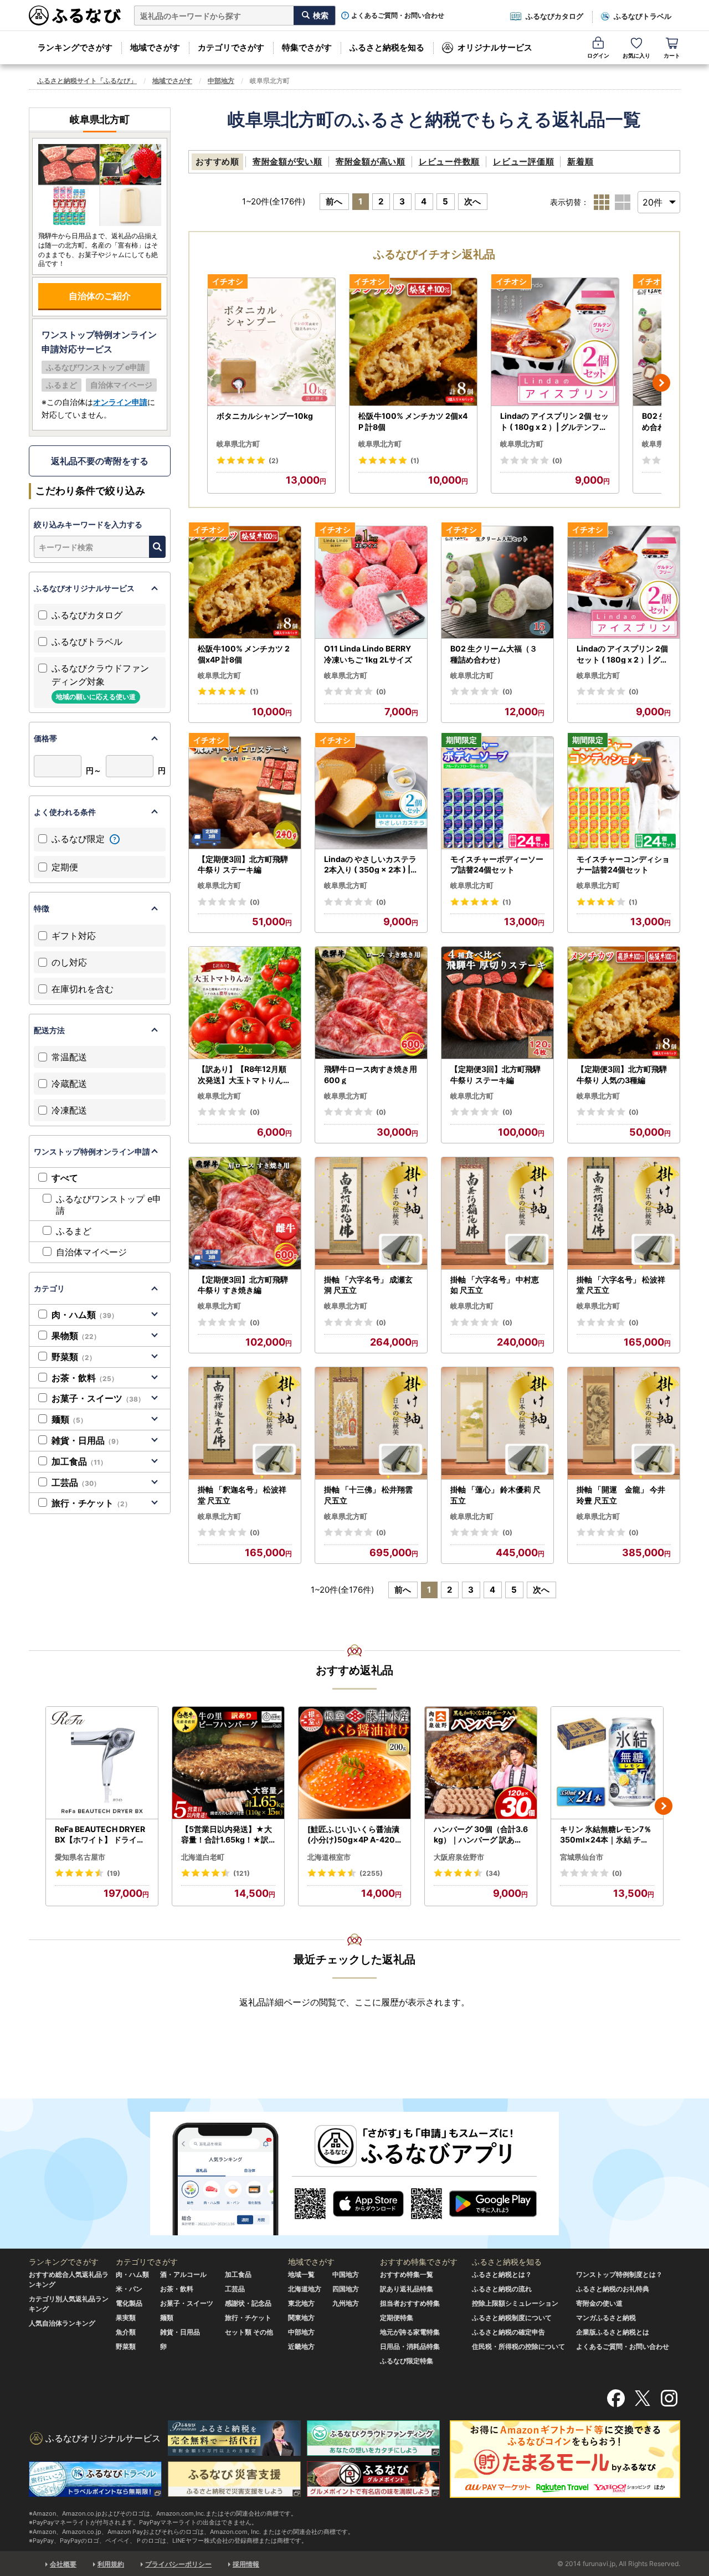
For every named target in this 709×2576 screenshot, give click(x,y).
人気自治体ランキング (62, 2323)
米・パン (129, 2289)
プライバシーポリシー (178, 2564)
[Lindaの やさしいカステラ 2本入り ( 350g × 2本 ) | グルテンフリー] (371, 793)
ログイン (598, 55)
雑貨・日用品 (87, 1440)
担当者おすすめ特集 (410, 2303)
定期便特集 (397, 2318)
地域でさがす (155, 47)
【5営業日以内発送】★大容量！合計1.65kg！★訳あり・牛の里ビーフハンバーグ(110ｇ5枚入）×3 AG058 (228, 1835)
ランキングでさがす (75, 47)
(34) (493, 1873)
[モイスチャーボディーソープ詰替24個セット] (497, 793)
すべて (65, 1178)
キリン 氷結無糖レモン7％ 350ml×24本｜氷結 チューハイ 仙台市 (606, 1835)
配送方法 (49, 1030)
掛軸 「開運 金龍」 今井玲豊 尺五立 (621, 1495)
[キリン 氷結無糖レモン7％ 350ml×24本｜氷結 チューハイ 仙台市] (607, 1763)
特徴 (42, 908)
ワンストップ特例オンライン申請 (92, 1151)
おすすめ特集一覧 (407, 2274)
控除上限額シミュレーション (515, 2303)
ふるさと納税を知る (387, 47)
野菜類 (74, 1357)
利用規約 (111, 2564)
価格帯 (45, 738)
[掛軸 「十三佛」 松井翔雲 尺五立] (371, 1423)
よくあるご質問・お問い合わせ (398, 16)
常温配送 (69, 1057)
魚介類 (126, 2332)
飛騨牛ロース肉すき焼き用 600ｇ (371, 1074)
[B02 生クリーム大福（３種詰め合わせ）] (497, 583)
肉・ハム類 (85, 1315)
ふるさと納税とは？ (502, 2274)
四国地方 (346, 2289)
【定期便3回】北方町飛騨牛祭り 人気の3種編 (622, 1074)
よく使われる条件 (65, 812)
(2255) (371, 1873)
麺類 (69, 1419)
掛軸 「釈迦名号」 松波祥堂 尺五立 (242, 1495)
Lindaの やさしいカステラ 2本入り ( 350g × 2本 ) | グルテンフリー (370, 865)
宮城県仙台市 (582, 1857)
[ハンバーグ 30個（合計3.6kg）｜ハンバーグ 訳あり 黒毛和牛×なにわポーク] (481, 1763)
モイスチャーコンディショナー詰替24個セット (623, 864)
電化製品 (129, 2303)
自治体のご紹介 (100, 296)
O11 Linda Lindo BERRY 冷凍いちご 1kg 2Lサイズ (368, 654)
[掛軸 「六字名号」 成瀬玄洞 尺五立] (371, 1213)
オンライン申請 (120, 402)
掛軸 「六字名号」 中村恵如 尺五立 (495, 1285)
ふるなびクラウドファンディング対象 (100, 682)
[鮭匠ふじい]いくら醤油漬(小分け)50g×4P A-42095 (354, 1835)
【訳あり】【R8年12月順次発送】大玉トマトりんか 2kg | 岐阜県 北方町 (244, 1075)
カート (672, 55)
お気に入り (636, 55)
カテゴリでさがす (231, 47)
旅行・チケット (91, 1503)
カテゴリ (49, 1288)
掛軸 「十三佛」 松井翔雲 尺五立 (368, 1495)
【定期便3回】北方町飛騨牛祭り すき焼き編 (243, 1285)
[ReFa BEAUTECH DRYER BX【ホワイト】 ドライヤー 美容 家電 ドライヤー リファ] (102, 1763)
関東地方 (301, 2318)
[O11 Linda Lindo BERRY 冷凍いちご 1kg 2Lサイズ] (371, 583)
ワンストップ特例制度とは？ (619, 2274)
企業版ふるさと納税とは (613, 2332)
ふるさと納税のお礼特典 (613, 2289)
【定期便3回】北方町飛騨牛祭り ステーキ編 (243, 864)
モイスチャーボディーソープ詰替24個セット (497, 864)
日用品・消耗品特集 (410, 2346)
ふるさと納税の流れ (502, 2289)
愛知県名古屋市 (80, 1857)
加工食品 (79, 1461)
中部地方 (221, 81)
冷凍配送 (69, 1110)
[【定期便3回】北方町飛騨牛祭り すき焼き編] (245, 1213)
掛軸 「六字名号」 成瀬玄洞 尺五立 (368, 1285)
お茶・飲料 (85, 1378)
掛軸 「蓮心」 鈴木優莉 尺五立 (495, 1495)
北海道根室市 (329, 1857)
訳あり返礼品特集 (407, 2289)
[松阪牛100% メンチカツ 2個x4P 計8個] (413, 342)
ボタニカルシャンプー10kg (265, 416)
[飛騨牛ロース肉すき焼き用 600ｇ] (371, 1003)
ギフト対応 (74, 936)
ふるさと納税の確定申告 (508, 2332)
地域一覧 (301, 2274)
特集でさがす (307, 47)
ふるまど (74, 1231)
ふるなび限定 (79, 839)
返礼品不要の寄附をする (100, 461)
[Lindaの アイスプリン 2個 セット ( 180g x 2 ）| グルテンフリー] (555, 342)
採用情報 (246, 2564)
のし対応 (69, 962)
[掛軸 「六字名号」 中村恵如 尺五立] (497, 1213)
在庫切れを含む (83, 989)
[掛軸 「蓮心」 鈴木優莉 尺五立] (497, 1423)
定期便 (65, 867)
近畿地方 (301, 2346)
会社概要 (63, 2564)
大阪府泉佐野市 (459, 1857)
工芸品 (76, 1482)
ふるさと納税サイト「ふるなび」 (87, 81)
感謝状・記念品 (248, 2303)
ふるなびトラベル (643, 16)
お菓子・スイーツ (98, 1398)
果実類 (126, 2318)
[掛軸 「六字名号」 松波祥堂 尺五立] (624, 1213)
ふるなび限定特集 (407, 2361)
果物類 (76, 1336)
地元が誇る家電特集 (410, 2332)
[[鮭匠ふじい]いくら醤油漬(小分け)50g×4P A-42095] (354, 1763)
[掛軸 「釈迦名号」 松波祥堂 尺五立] (245, 1423)
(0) (557, 461)
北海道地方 (305, 2289)
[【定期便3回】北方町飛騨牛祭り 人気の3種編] (624, 1003)
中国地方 (346, 2274)
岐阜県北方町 (238, 444)
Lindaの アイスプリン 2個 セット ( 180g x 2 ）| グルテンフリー (554, 422)
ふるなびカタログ (554, 16)
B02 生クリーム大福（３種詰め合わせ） (494, 654)
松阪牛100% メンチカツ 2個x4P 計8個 (413, 421)
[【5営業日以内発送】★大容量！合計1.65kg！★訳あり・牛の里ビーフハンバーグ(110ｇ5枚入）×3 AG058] (228, 1763)
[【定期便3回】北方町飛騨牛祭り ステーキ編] (245, 793)
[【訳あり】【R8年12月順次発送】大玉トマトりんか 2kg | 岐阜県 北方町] (245, 1003)
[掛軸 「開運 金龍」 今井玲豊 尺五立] (624, 1423)
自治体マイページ (91, 1252)
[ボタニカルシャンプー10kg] (271, 342)
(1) (415, 461)
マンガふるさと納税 (606, 2318)
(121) (242, 1873)
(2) (274, 461)
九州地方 (346, 2303)
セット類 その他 (249, 2332)
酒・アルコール (183, 2274)
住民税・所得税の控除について (518, 2346)
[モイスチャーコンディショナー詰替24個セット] (624, 793)
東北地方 (301, 2303)
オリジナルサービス (495, 47)
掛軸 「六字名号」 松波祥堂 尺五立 (621, 1285)
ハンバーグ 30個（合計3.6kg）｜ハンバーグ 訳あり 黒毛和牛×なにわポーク (481, 1835)
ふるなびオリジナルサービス (84, 588)
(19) (114, 1873)
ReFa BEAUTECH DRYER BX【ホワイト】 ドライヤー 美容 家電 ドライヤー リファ (101, 1835)
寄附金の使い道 (599, 2303)
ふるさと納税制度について (512, 2318)
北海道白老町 (203, 1857)
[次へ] (661, 383)
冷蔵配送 (69, 1084)
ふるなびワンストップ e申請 (109, 1205)
